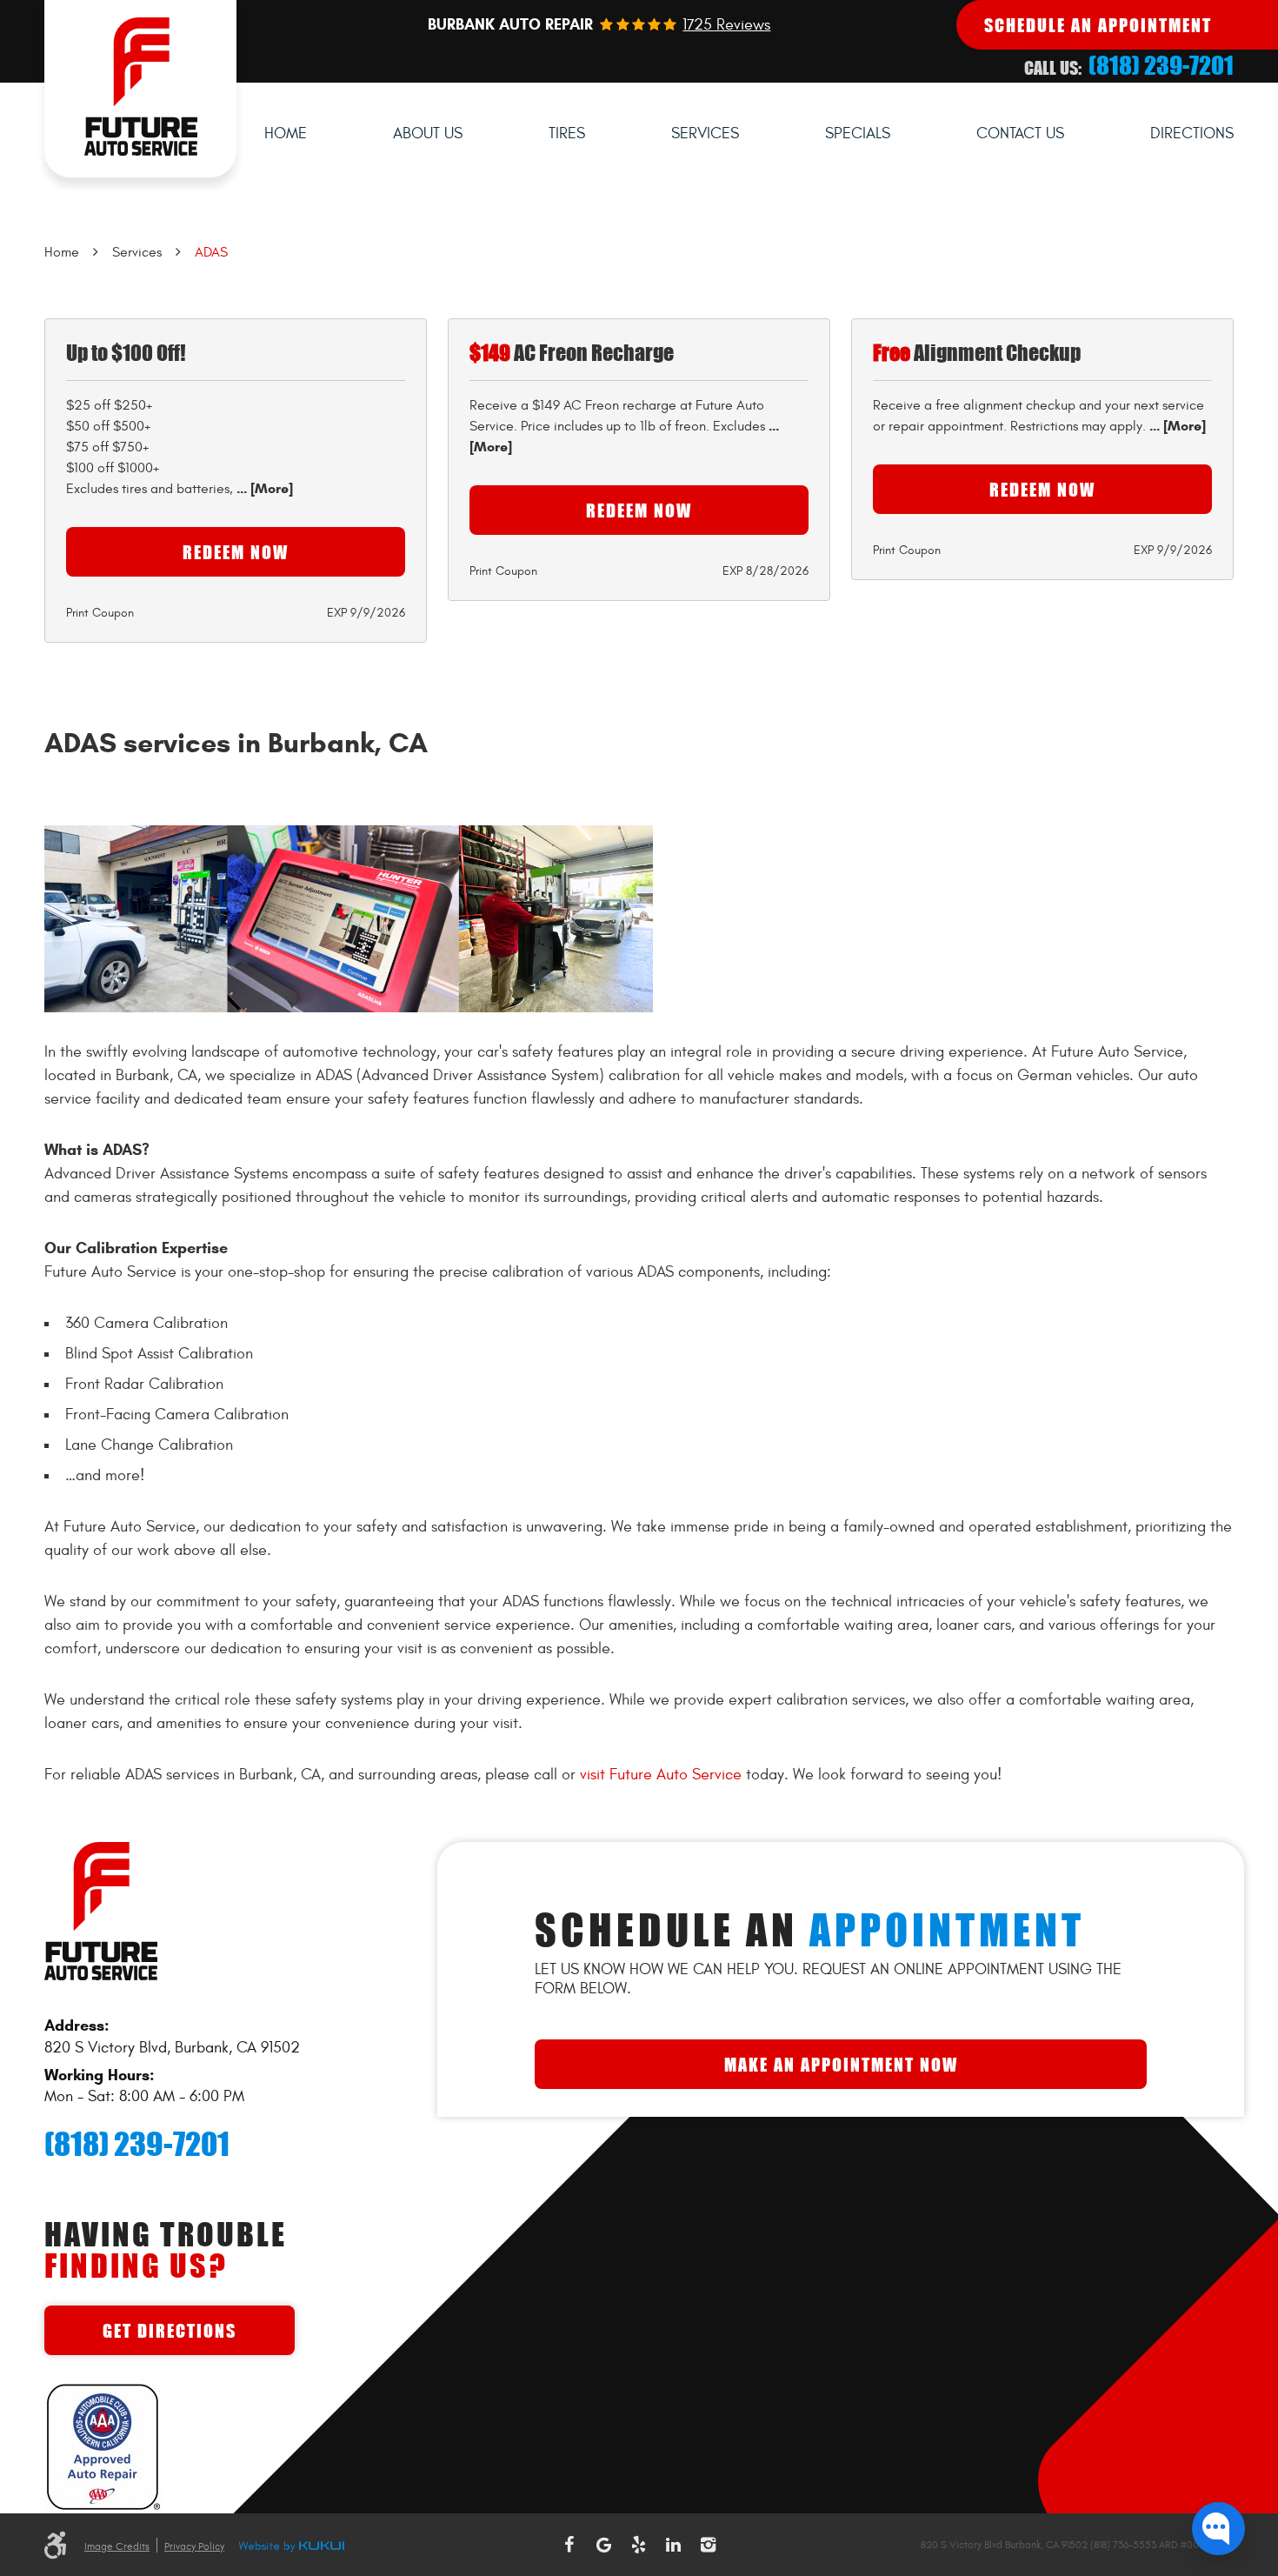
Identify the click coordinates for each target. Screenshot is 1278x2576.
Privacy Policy (194, 2546)
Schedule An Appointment (1098, 25)
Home (286, 133)
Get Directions (170, 2330)
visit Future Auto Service (661, 1775)
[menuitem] (286, 134)
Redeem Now (236, 552)
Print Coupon (100, 613)
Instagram (709, 2545)
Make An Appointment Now (841, 2064)
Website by (291, 2547)
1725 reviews (726, 25)
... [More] (263, 488)
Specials (858, 133)
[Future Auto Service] (140, 89)
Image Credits (117, 2546)
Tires (567, 133)
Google (604, 2545)
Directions (1192, 133)
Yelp (639, 2545)
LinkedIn (674, 2545)
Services (705, 133)
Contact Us (1020, 133)
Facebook (569, 2545)
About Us (428, 133)
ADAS (211, 252)
